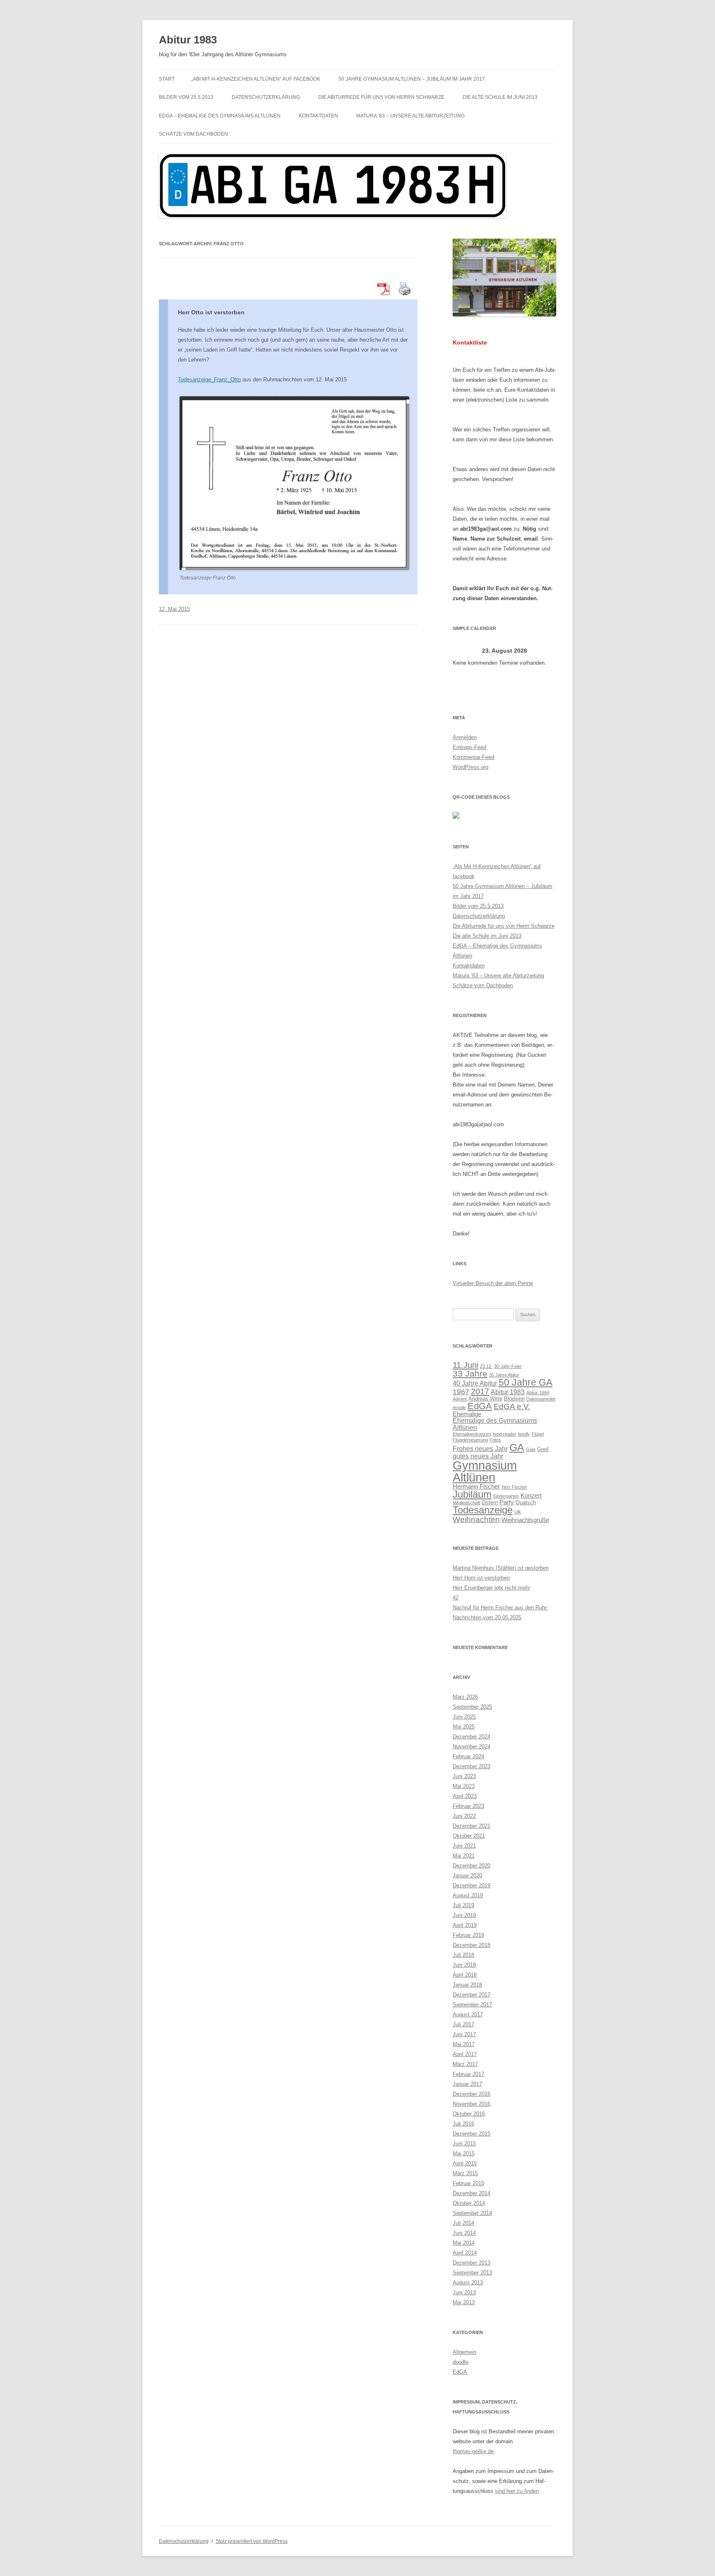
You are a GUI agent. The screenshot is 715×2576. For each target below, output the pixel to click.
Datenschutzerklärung (266, 97)
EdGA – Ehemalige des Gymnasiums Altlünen (220, 116)
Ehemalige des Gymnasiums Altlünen (495, 1424)
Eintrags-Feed (469, 747)
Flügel (538, 1434)
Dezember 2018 (471, 1945)
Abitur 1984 (538, 1393)
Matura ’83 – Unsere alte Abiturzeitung (410, 116)
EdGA (480, 1406)
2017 (480, 1391)
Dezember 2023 (471, 1766)
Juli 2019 (463, 1905)
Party (507, 1502)
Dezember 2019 (471, 1885)
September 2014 (472, 2213)
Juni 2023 (464, 1776)
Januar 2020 (467, 1876)
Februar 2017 (468, 2074)
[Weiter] (546, 651)
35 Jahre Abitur (504, 1375)
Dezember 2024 (471, 1737)
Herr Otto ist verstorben (211, 312)
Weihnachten (476, 1519)
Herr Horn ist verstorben (481, 1578)
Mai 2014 (464, 2243)
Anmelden (465, 737)
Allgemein (464, 2352)
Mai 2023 (464, 1786)
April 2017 (465, 2054)
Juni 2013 (464, 2292)
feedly (524, 1434)
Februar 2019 (468, 1935)
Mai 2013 (464, 2302)
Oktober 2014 (469, 2203)
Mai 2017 (464, 2044)
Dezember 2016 (471, 2094)
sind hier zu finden (517, 2491)
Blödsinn (514, 1399)
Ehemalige (467, 1414)
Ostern (490, 1502)
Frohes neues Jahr (480, 1448)
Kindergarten (506, 1496)
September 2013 (472, 2273)
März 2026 (465, 1697)
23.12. (486, 1366)
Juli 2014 (463, 2223)
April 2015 (465, 2163)
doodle (459, 1408)
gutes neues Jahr (478, 1456)
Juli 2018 (463, 1955)
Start (167, 79)
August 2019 (468, 1895)
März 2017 (465, 2064)
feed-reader (505, 1434)
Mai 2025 (464, 1727)
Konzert (531, 1496)
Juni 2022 (464, 1816)
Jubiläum (472, 1494)
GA (517, 1447)
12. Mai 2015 (174, 609)
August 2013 (468, 2283)
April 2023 (465, 1796)
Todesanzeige (483, 1510)
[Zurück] (463, 651)
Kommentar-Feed (473, 757)
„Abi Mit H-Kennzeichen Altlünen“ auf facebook (256, 79)
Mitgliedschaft (466, 1503)
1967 (461, 1392)
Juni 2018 (464, 1965)
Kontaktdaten (318, 116)
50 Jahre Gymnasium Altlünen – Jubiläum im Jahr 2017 (412, 79)
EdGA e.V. (512, 1406)
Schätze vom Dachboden (193, 134)
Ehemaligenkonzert (472, 1434)
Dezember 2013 (471, 2263)
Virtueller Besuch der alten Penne (493, 1283)
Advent (460, 1399)
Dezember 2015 (471, 2134)
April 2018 (465, 1975)
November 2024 (471, 1746)
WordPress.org (470, 767)
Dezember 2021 (471, 1826)
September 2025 (472, 1707)
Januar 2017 (467, 2084)
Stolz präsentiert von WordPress (252, 2541)
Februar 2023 (468, 1806)
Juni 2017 (464, 2034)
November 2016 (471, 2104)
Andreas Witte (485, 1399)
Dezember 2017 (471, 1995)
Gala (531, 1449)
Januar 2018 (467, 1985)
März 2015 (465, 2173)
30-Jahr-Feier (508, 1366)
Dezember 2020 (471, 1866)
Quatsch (526, 1502)
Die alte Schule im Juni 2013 (500, 97)
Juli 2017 (463, 2024)
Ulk (518, 1512)
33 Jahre (470, 1373)
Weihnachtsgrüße (525, 1520)
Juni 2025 (464, 1717)
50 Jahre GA (525, 1382)
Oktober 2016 (469, 2114)
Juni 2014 (464, 2233)
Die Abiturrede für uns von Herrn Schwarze (381, 97)
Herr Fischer (514, 1487)
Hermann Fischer (476, 1487)
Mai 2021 (464, 1856)
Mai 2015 (464, 2153)
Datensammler (541, 1399)
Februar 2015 (468, 2183)
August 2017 (468, 2015)
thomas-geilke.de (473, 2451)
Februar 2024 (468, 1756)
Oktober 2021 (469, 1836)
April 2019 (465, 1925)
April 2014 (465, 2253)
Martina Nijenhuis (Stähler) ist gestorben (501, 1568)
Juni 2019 (464, 1915)
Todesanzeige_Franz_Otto (209, 379)
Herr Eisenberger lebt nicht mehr (491, 1588)
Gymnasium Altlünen (485, 1471)
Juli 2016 (463, 2124)
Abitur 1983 (188, 40)
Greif (543, 1449)
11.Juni (465, 1365)
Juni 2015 (464, 2144)
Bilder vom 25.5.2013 (186, 97)
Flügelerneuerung (470, 1440)
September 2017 (472, 2005)
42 (456, 1598)
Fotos (495, 1440)
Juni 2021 (464, 1846)
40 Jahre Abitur (475, 1383)
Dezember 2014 (471, 2193)
